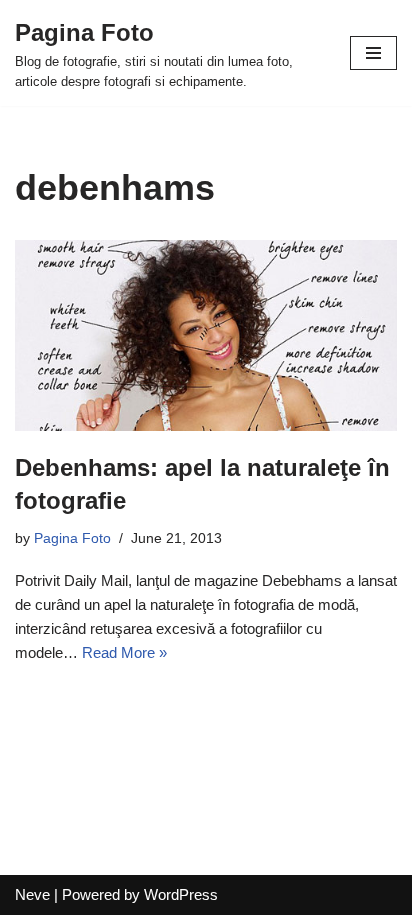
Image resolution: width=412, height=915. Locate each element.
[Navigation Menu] (373, 53)
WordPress (181, 894)
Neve (32, 894)
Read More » (124, 652)
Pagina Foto (72, 538)
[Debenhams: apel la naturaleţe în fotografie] (206, 335)
